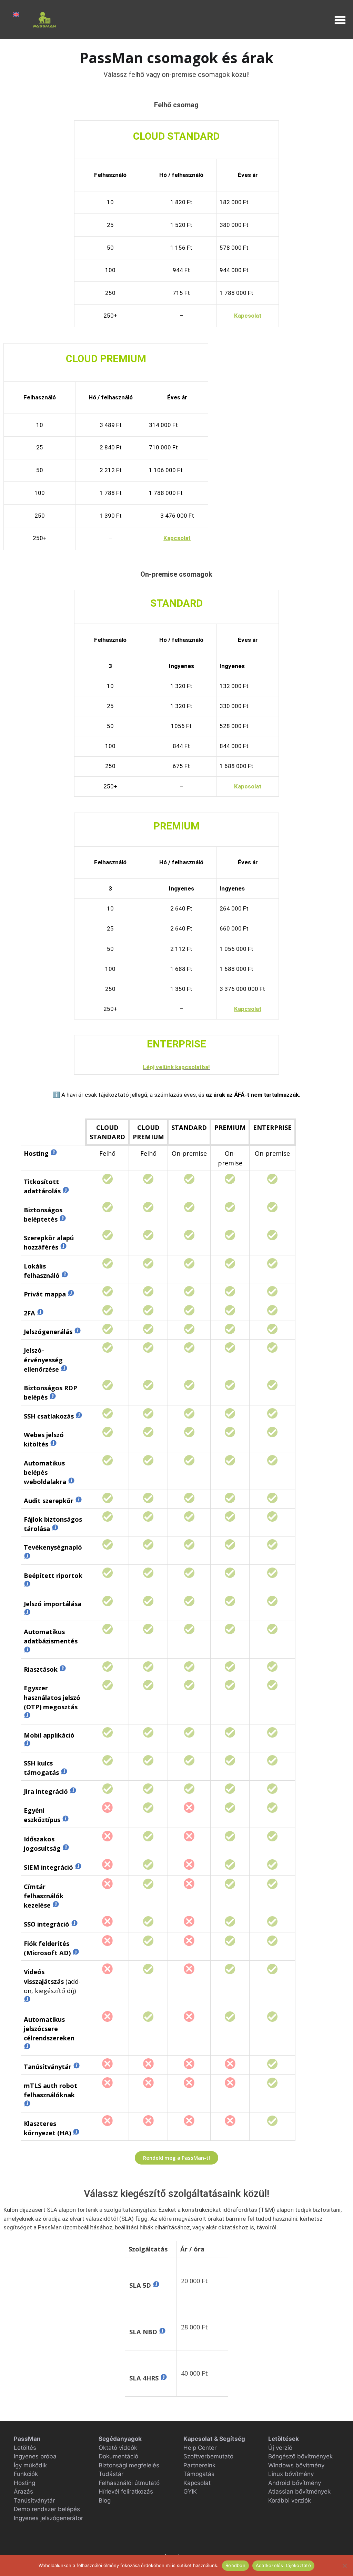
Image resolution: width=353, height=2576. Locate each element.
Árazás (23, 2492)
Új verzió (280, 2448)
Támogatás (199, 2474)
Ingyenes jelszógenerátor (48, 2518)
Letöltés (25, 2448)
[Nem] (344, 2566)
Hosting (24, 2483)
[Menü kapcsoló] (340, 20)
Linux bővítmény (291, 2474)
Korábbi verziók (290, 2500)
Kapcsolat (197, 2483)
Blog (105, 2500)
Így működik (30, 2465)
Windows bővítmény (296, 2465)
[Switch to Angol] (16, 14)
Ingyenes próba (35, 2456)
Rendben (235, 2565)
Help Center (200, 2448)
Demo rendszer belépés (47, 2509)
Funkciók (26, 2474)
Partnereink (199, 2465)
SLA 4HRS (145, 2378)
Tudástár (111, 2474)
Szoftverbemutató (208, 2456)
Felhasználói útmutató (129, 2483)
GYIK (190, 2492)
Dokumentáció (118, 2456)
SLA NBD (144, 2332)
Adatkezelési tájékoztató (283, 2565)
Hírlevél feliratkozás (126, 2492)
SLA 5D (141, 2285)
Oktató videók (118, 2448)
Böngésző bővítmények (300, 2456)
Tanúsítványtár (34, 2500)
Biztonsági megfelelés (129, 2465)
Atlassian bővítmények (299, 2492)
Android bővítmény (295, 2483)
